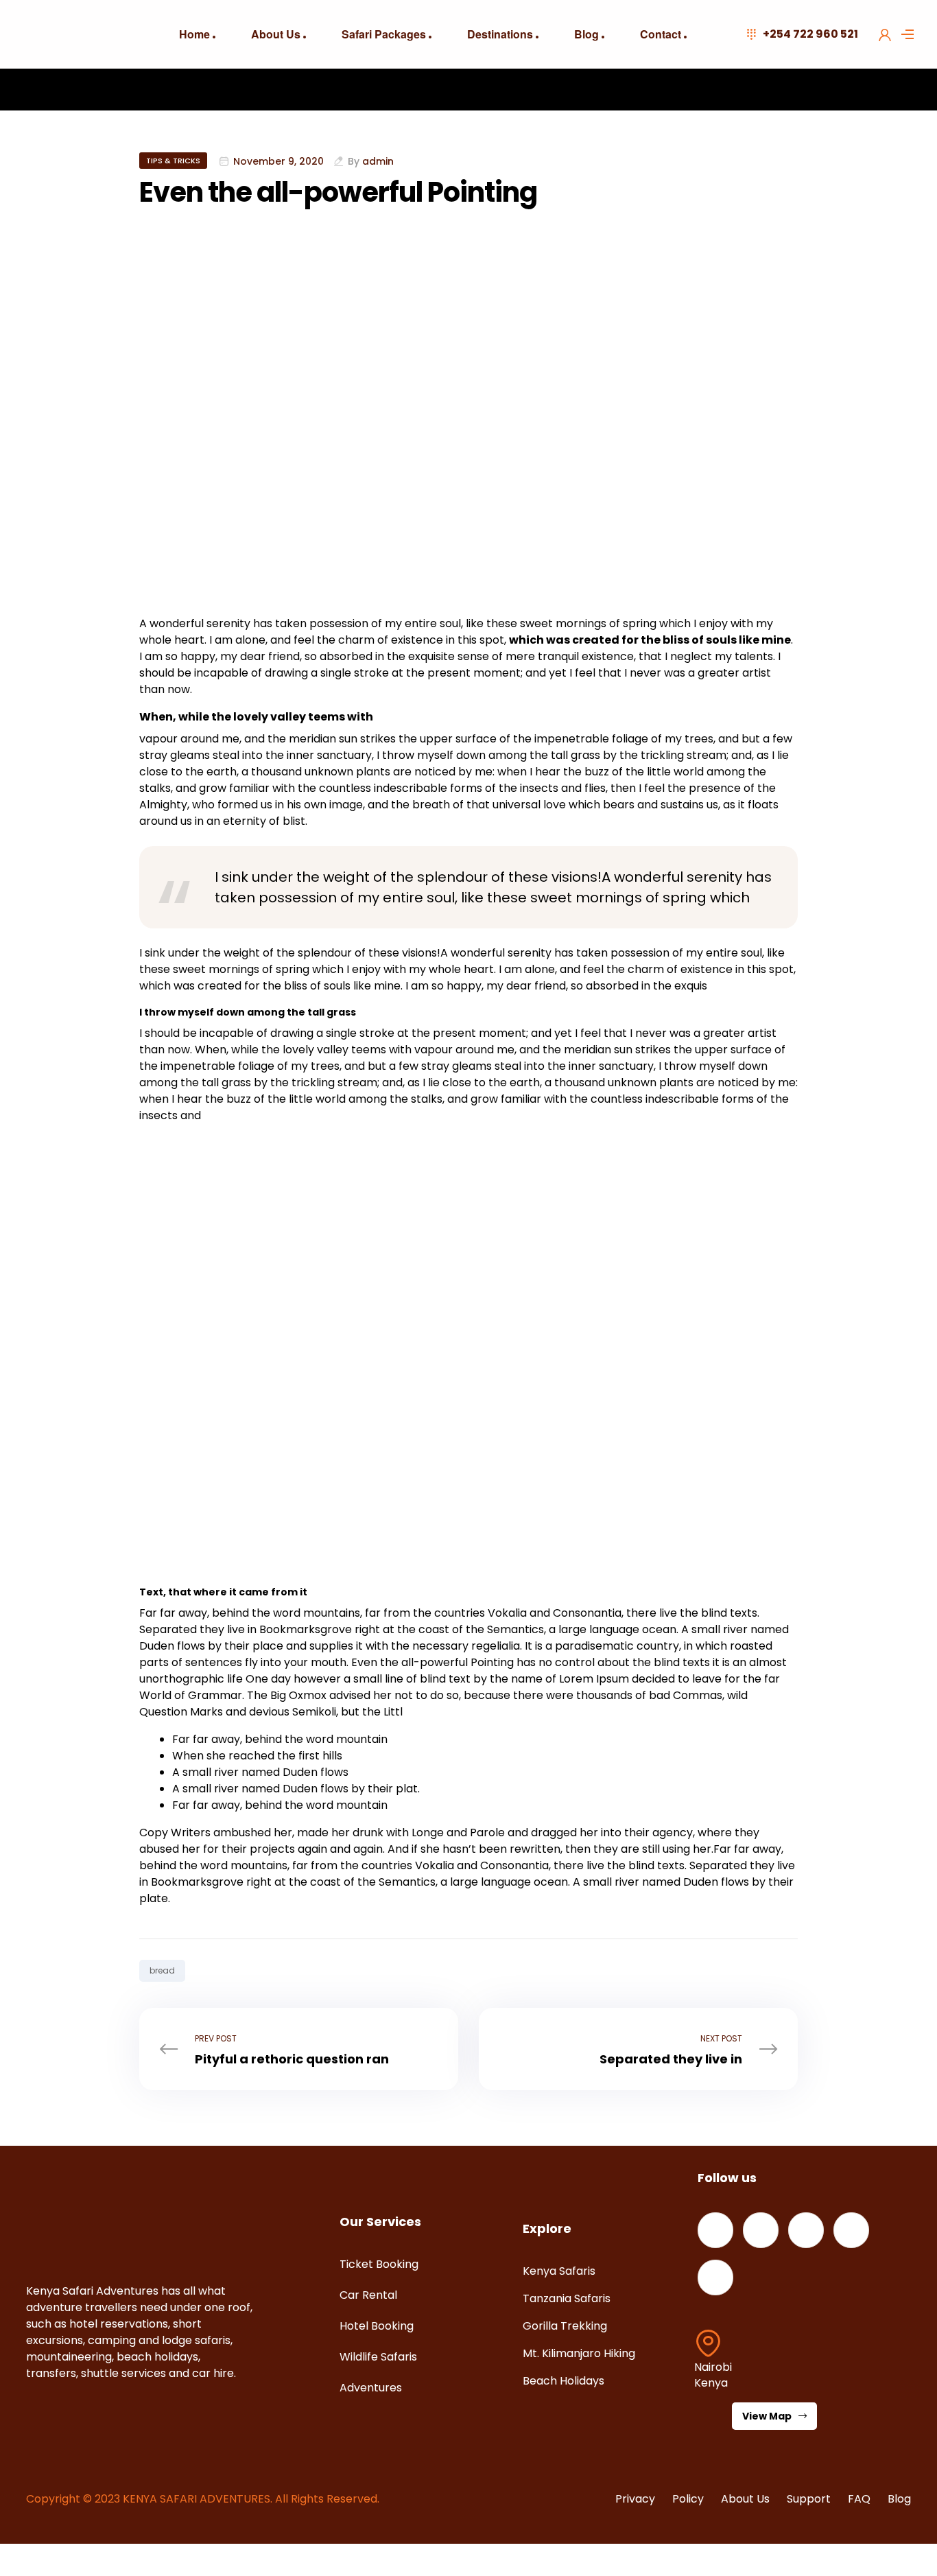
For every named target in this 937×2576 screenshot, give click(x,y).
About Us (276, 34)
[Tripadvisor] (715, 2278)
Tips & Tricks (173, 161)
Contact (661, 34)
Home (194, 34)
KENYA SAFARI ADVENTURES (197, 2499)
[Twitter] (761, 2230)
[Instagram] (851, 2230)
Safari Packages (384, 34)
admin (378, 161)
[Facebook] (715, 2230)
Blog (586, 34)
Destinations (500, 34)
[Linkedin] (806, 2230)
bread (162, 1970)
